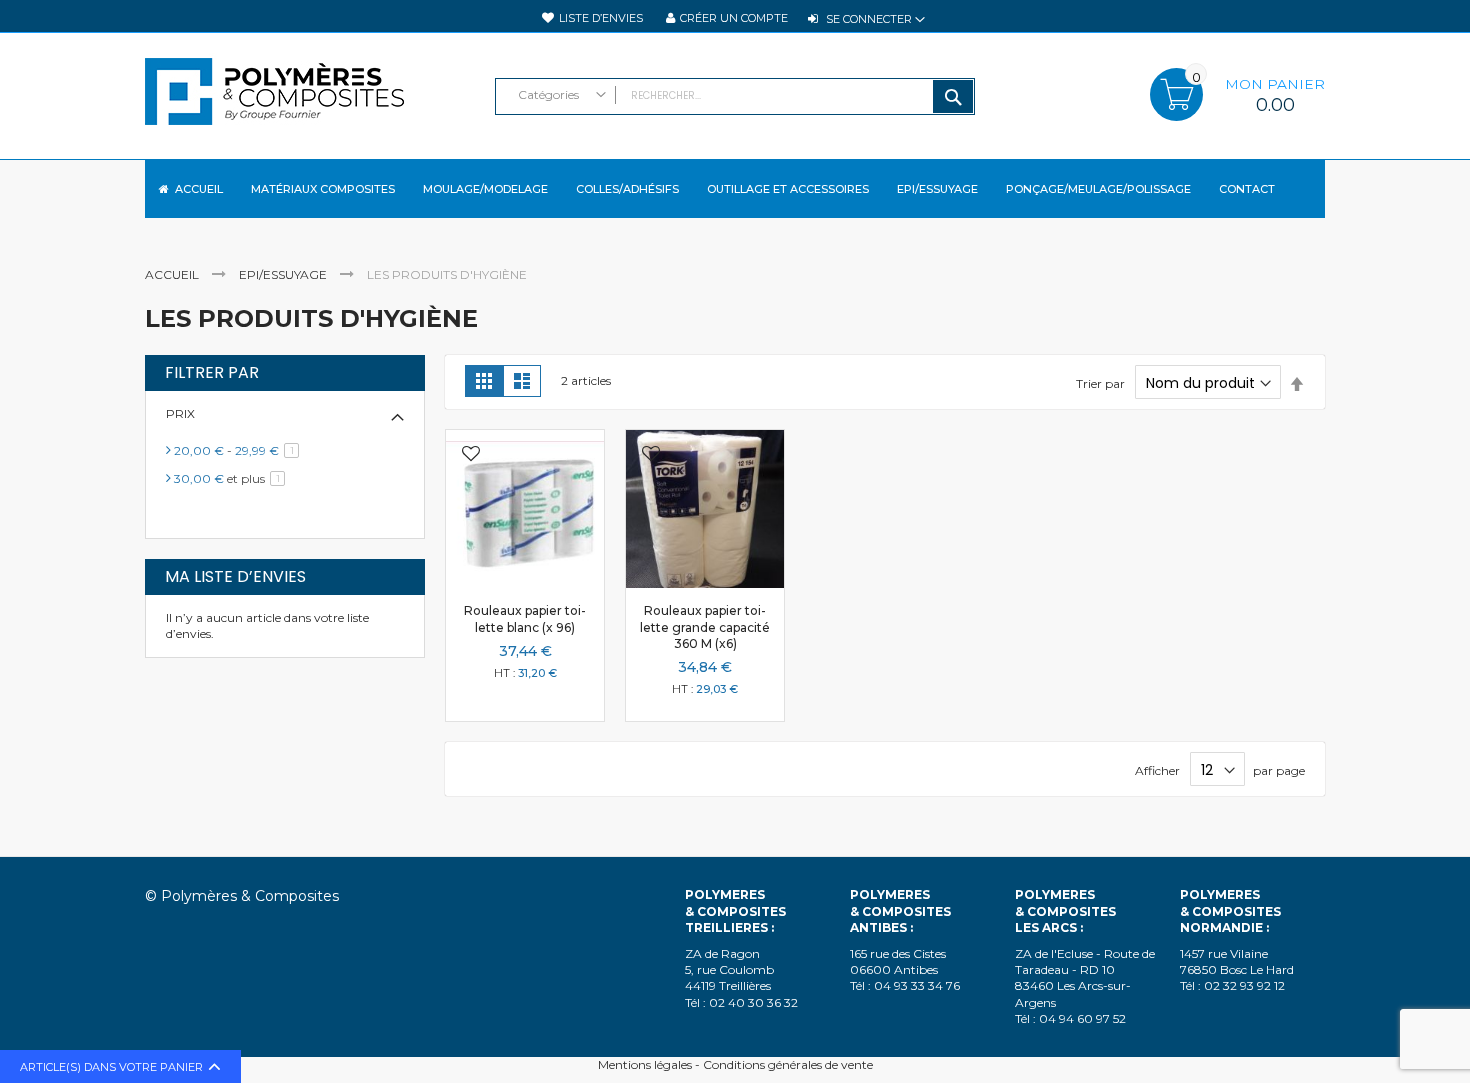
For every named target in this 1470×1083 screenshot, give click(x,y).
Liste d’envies (601, 18)
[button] (471, 455)
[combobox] (735, 96)
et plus (233, 478)
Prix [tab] (180, 413)
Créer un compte (734, 18)
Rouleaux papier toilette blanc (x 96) (525, 618)
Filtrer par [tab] (212, 373)
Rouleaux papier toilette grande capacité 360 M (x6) (705, 626)
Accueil (173, 274)
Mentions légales (645, 1064)
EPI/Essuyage (284, 274)
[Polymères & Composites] (310, 101)
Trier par (1100, 383)
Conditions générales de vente (788, 1064)
